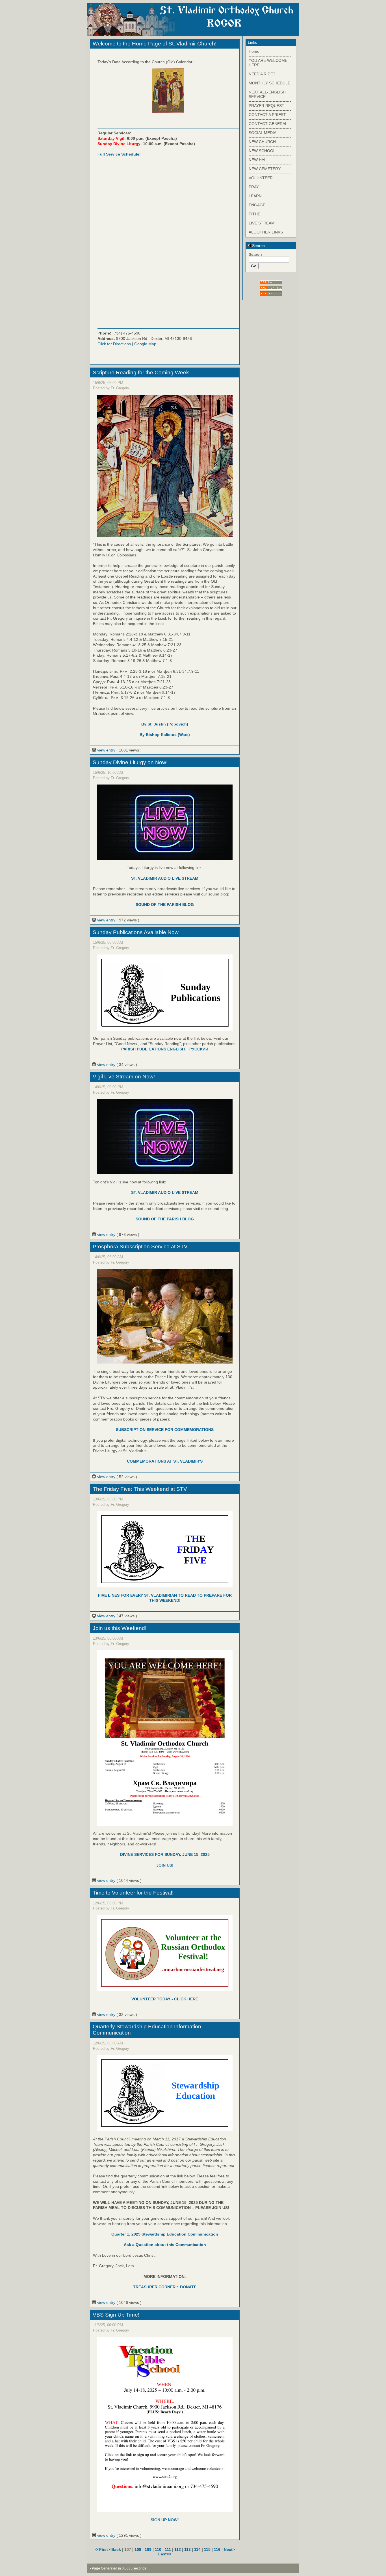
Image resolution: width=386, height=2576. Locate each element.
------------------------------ (270, 56)
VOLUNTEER (261, 178)
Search (258, 246)
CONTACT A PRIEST (267, 115)
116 (217, 2549)
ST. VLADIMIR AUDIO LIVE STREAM (165, 878)
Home (254, 51)
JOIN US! (165, 1865)
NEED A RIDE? (262, 74)
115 (207, 2549)
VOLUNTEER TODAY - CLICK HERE (165, 1999)
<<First (102, 2549)
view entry (106, 750)
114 (197, 2549)
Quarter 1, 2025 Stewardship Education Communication (165, 2234)
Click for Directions (114, 344)
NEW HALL (259, 160)
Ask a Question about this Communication (165, 2245)
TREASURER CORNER (154, 2287)
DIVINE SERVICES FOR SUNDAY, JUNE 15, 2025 (165, 1854)
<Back (116, 2549)
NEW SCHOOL (262, 151)
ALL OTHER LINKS (266, 232)
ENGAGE (257, 205)
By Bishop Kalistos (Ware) (165, 735)
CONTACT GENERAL (268, 124)
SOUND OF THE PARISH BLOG (165, 904)
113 (187, 2549)
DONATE (188, 2287)
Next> (229, 2549)
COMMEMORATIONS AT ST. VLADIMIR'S (165, 1461)
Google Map (145, 344)
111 (168, 2549)
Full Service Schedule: (119, 154)
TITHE (254, 214)
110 (158, 2549)
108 (138, 2549)
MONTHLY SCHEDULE (269, 83)
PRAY (254, 187)
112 (178, 2549)
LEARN (255, 196)
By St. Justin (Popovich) (165, 724)
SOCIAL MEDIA (263, 133)
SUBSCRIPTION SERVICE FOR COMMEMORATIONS (165, 1430)
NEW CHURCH (262, 142)
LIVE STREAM (262, 223)
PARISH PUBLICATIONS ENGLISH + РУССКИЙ (165, 1049)
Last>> (165, 2554)
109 (148, 2549)
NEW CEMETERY (265, 169)
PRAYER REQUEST (266, 106)
